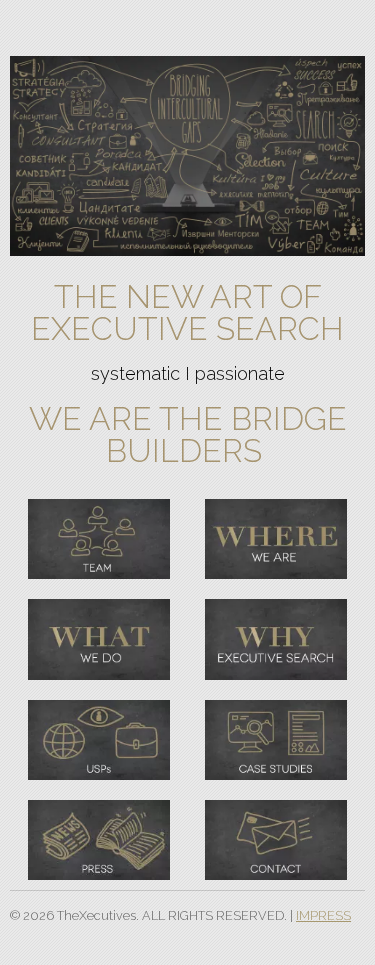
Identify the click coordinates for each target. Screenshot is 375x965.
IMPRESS (323, 915)
